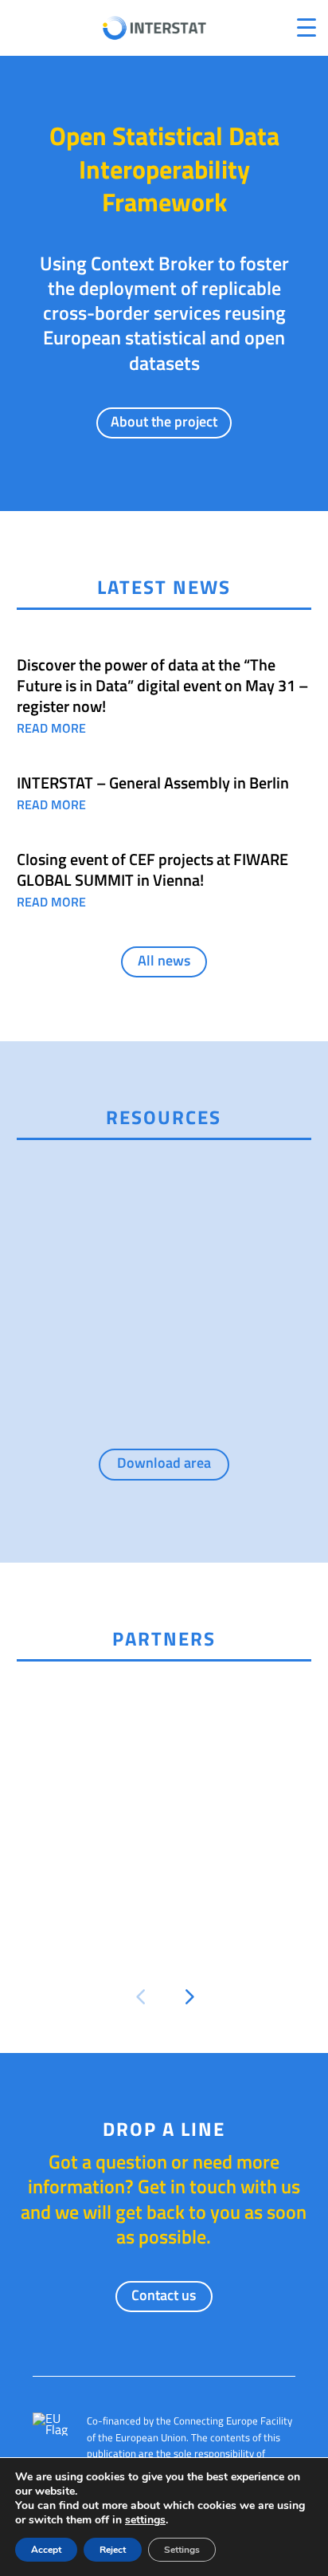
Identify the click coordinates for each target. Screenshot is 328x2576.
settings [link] (145, 2520)
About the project (164, 421)
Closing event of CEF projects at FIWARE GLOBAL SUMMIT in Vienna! (152, 869)
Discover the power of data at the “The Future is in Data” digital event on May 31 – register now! (162, 685)
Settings (182, 2550)
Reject (113, 2550)
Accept (46, 2550)
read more (51, 728)
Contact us (164, 2295)
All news (164, 960)
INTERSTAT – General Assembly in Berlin (153, 783)
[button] (140, 1997)
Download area (164, 1463)
